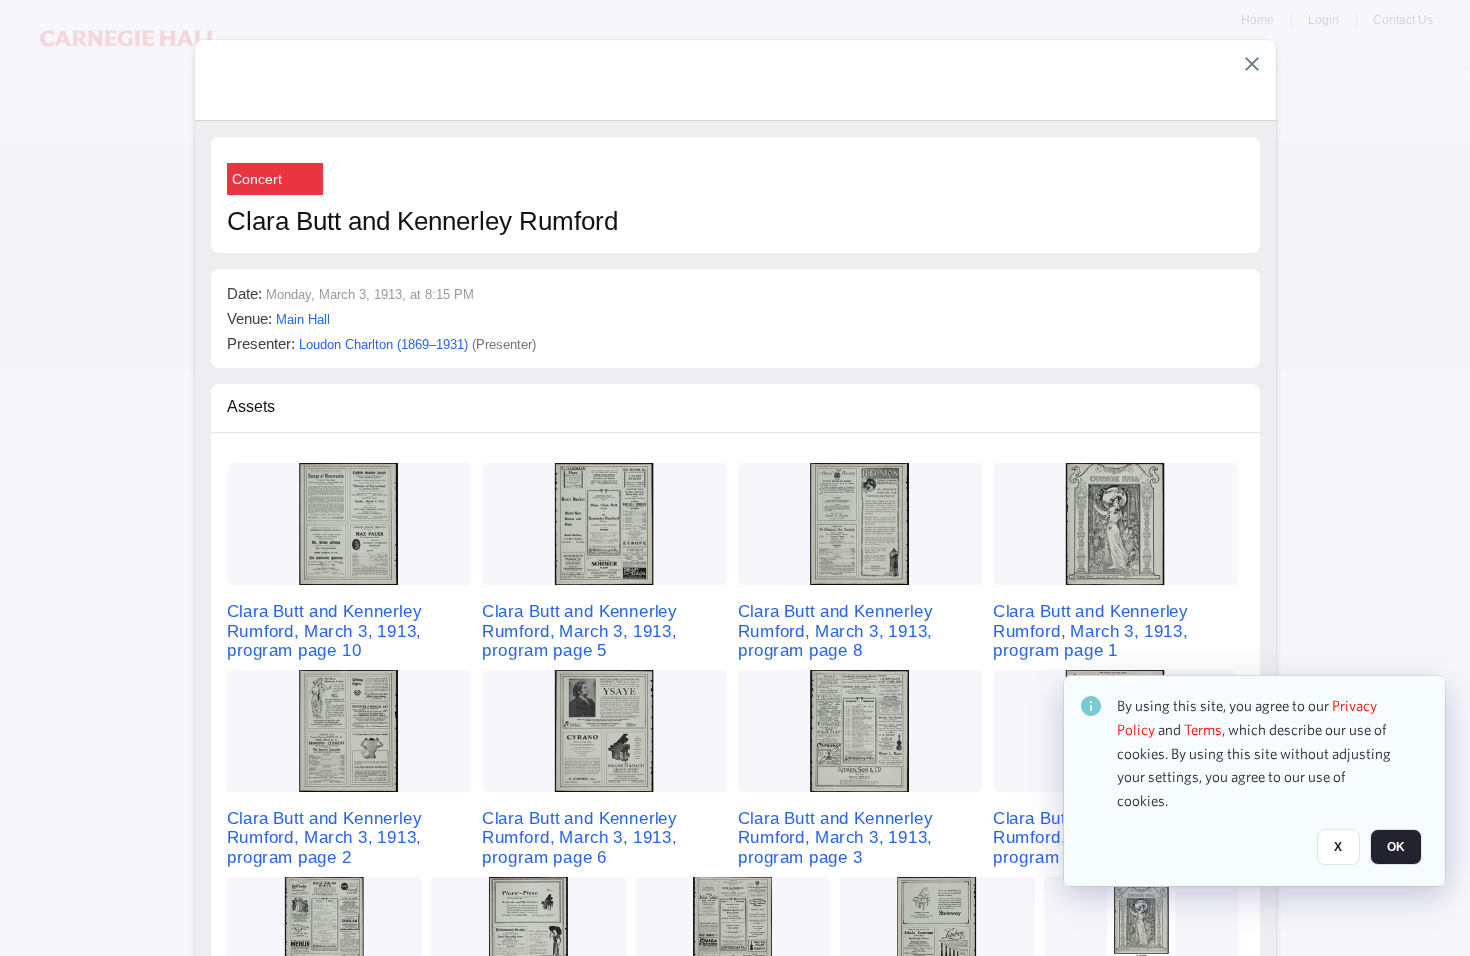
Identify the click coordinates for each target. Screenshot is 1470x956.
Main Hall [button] (303, 319)
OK (1396, 847)
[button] (1252, 64)
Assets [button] (251, 406)
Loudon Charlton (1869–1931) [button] (383, 344)
